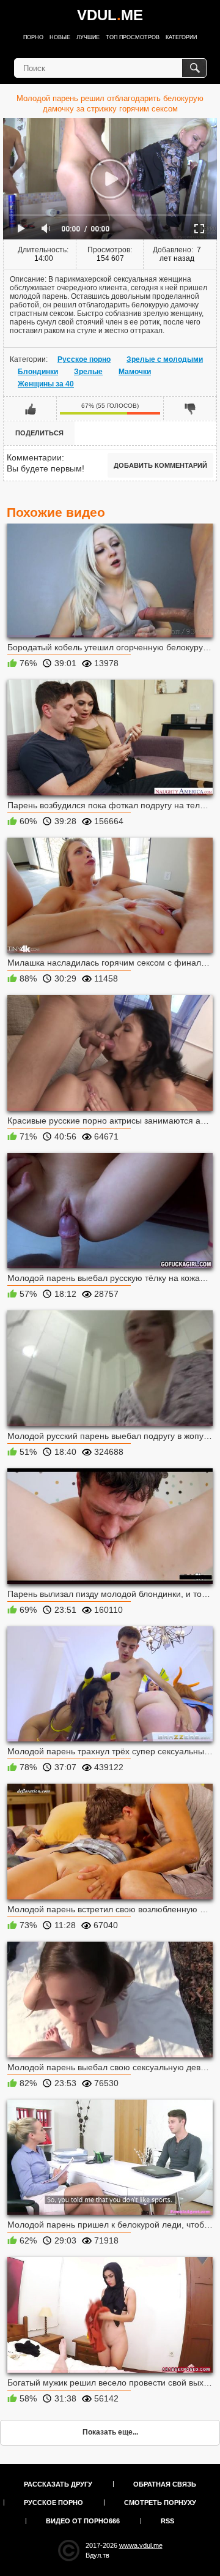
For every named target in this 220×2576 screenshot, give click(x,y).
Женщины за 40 (46, 384)
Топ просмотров (133, 37)
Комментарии (34, 457)
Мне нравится (30, 408)
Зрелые (88, 372)
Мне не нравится (190, 408)
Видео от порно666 (83, 2521)
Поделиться (39, 433)
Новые (60, 37)
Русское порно (84, 359)
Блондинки (38, 372)
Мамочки (135, 372)
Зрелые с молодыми (165, 359)
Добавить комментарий (160, 465)
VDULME (110, 15)
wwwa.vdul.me (141, 2545)
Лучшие (88, 37)
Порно (33, 37)
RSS (167, 2521)
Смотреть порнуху (160, 2503)
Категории (181, 37)
